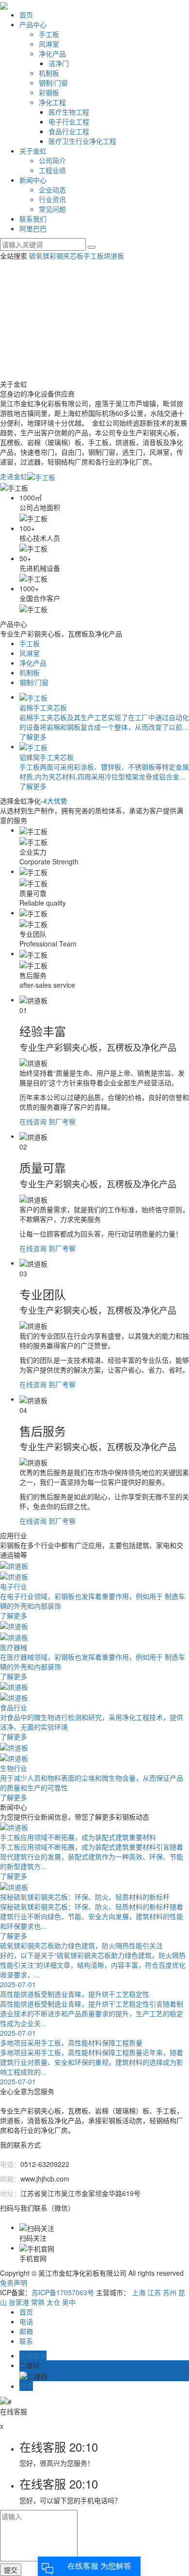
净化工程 (52, 102)
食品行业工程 (69, 131)
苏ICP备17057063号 (63, 2292)
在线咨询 (33, 1121)
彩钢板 (49, 92)
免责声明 (14, 2283)
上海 (139, 2292)
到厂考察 (62, 1121)
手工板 (49, 34)
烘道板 (114, 256)
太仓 (53, 2302)
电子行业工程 (69, 121)
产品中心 (33, 24)
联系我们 (33, 219)
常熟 (38, 2302)
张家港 (19, 2302)
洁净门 (59, 63)
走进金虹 (14, 476)
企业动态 (52, 189)
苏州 (170, 2292)
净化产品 (52, 53)
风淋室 (49, 44)
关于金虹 (33, 151)
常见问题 (52, 209)
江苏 (154, 2292)
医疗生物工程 (69, 112)
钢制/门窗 (53, 83)
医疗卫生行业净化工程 (82, 141)
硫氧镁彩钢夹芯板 (56, 256)
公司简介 (52, 160)
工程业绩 (52, 170)
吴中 (69, 2302)
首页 (26, 15)
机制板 (49, 73)
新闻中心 (33, 180)
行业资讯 (52, 199)
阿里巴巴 (33, 228)
